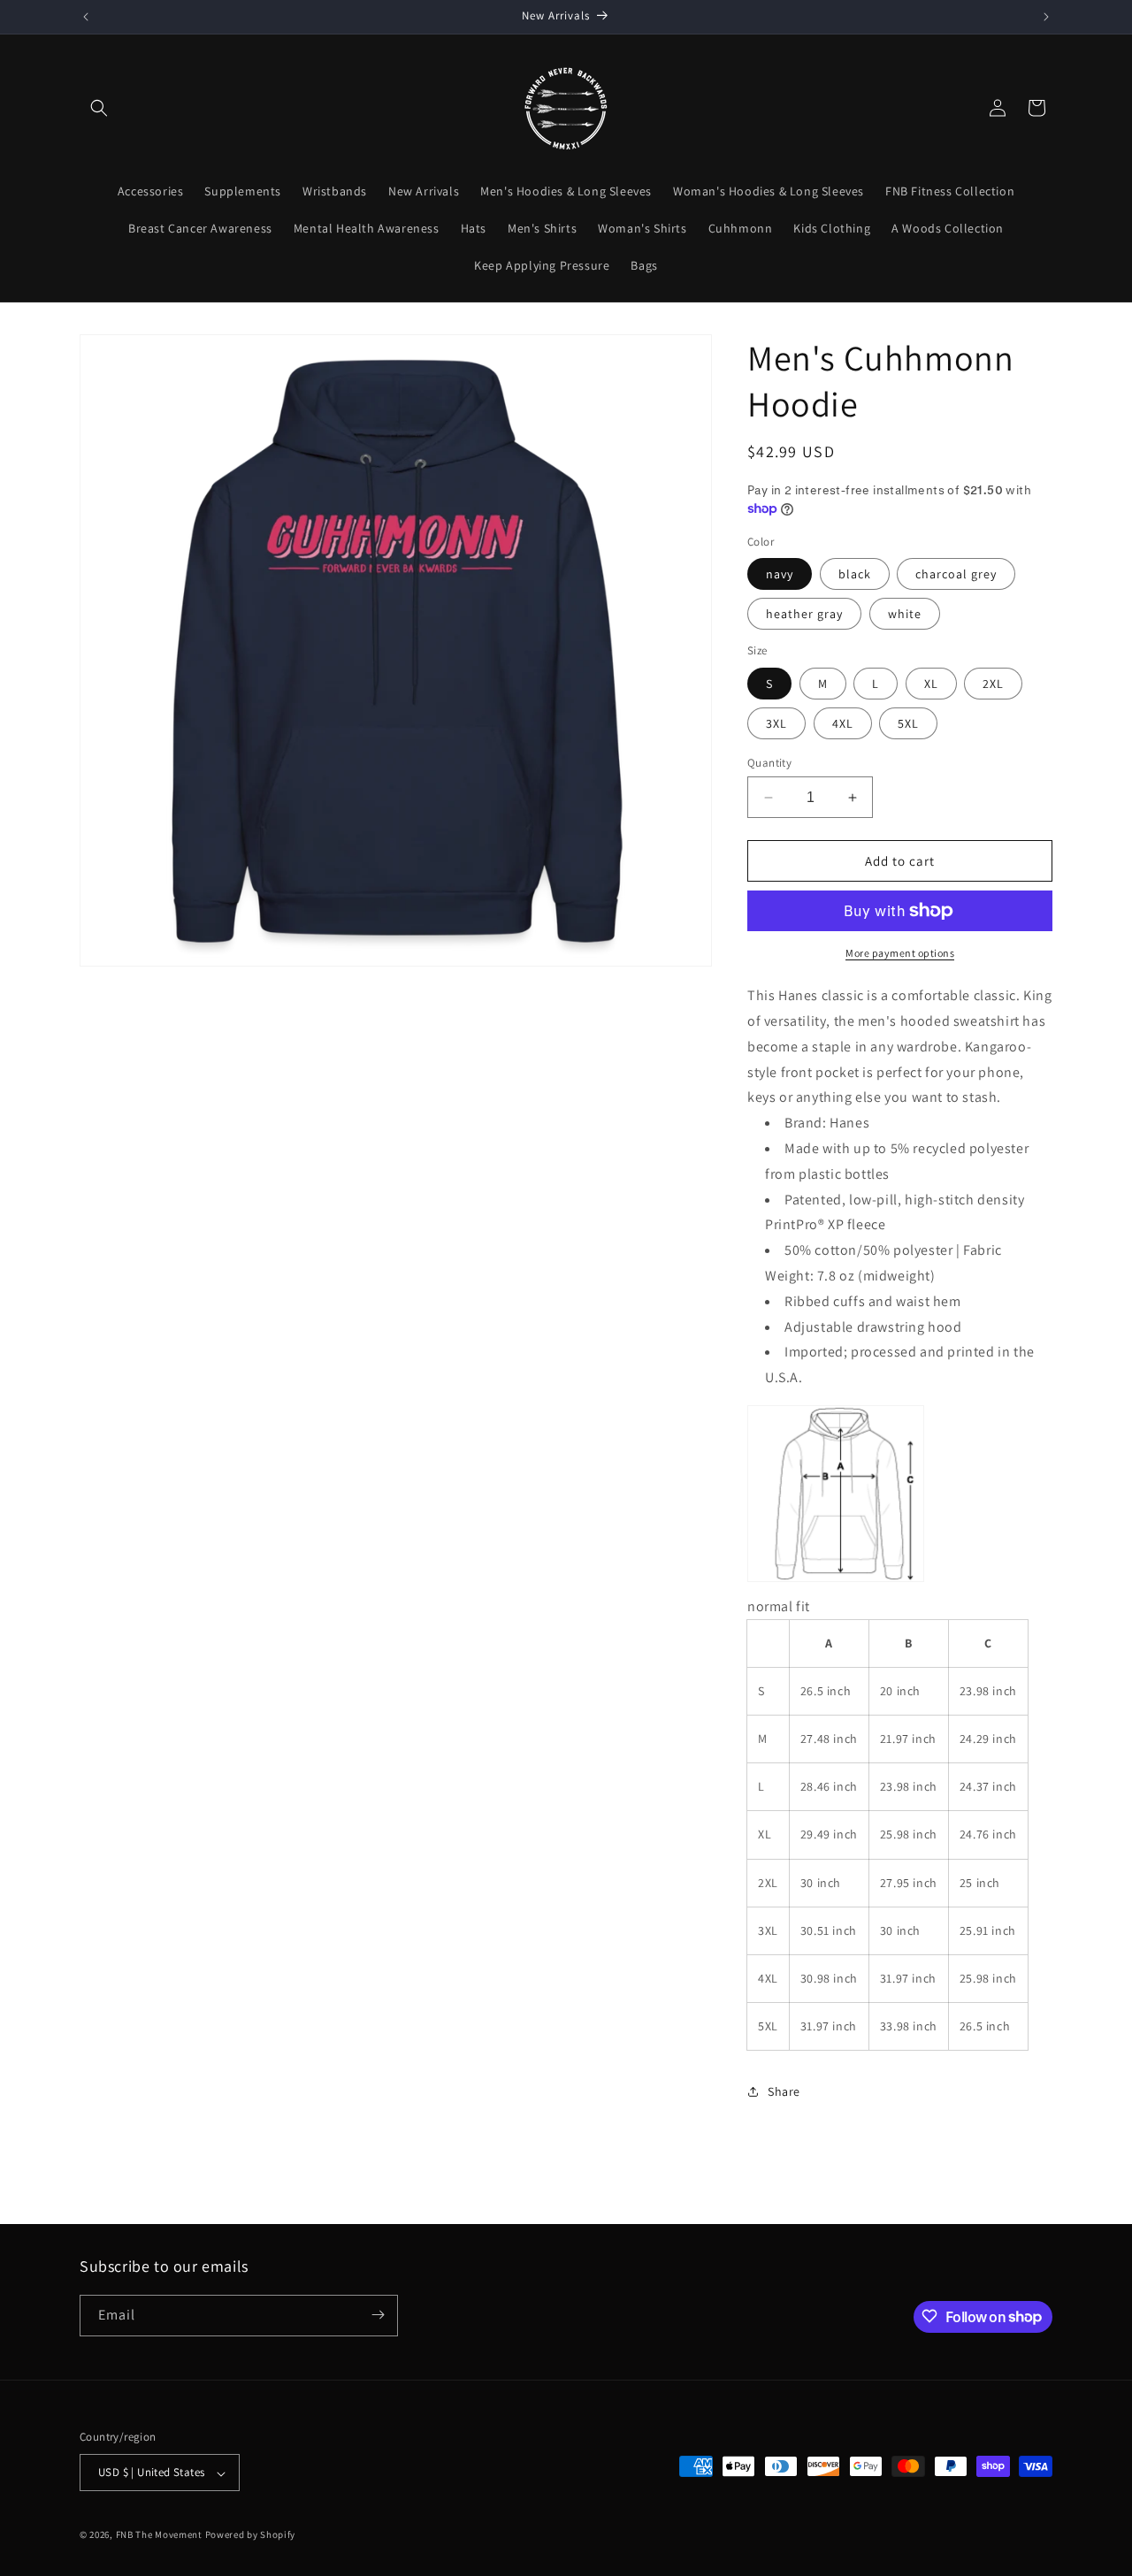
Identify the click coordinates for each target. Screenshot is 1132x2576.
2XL (993, 684)
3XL (776, 723)
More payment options (900, 953)
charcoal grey (956, 574)
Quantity (769, 763)
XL (931, 684)
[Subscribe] (378, 2315)
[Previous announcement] (86, 17)
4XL (843, 723)
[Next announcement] (1046, 17)
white (905, 614)
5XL (908, 723)
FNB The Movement (159, 2535)
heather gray (804, 614)
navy (780, 574)
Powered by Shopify (251, 2535)
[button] (99, 108)
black (855, 574)
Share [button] (784, 2091)
